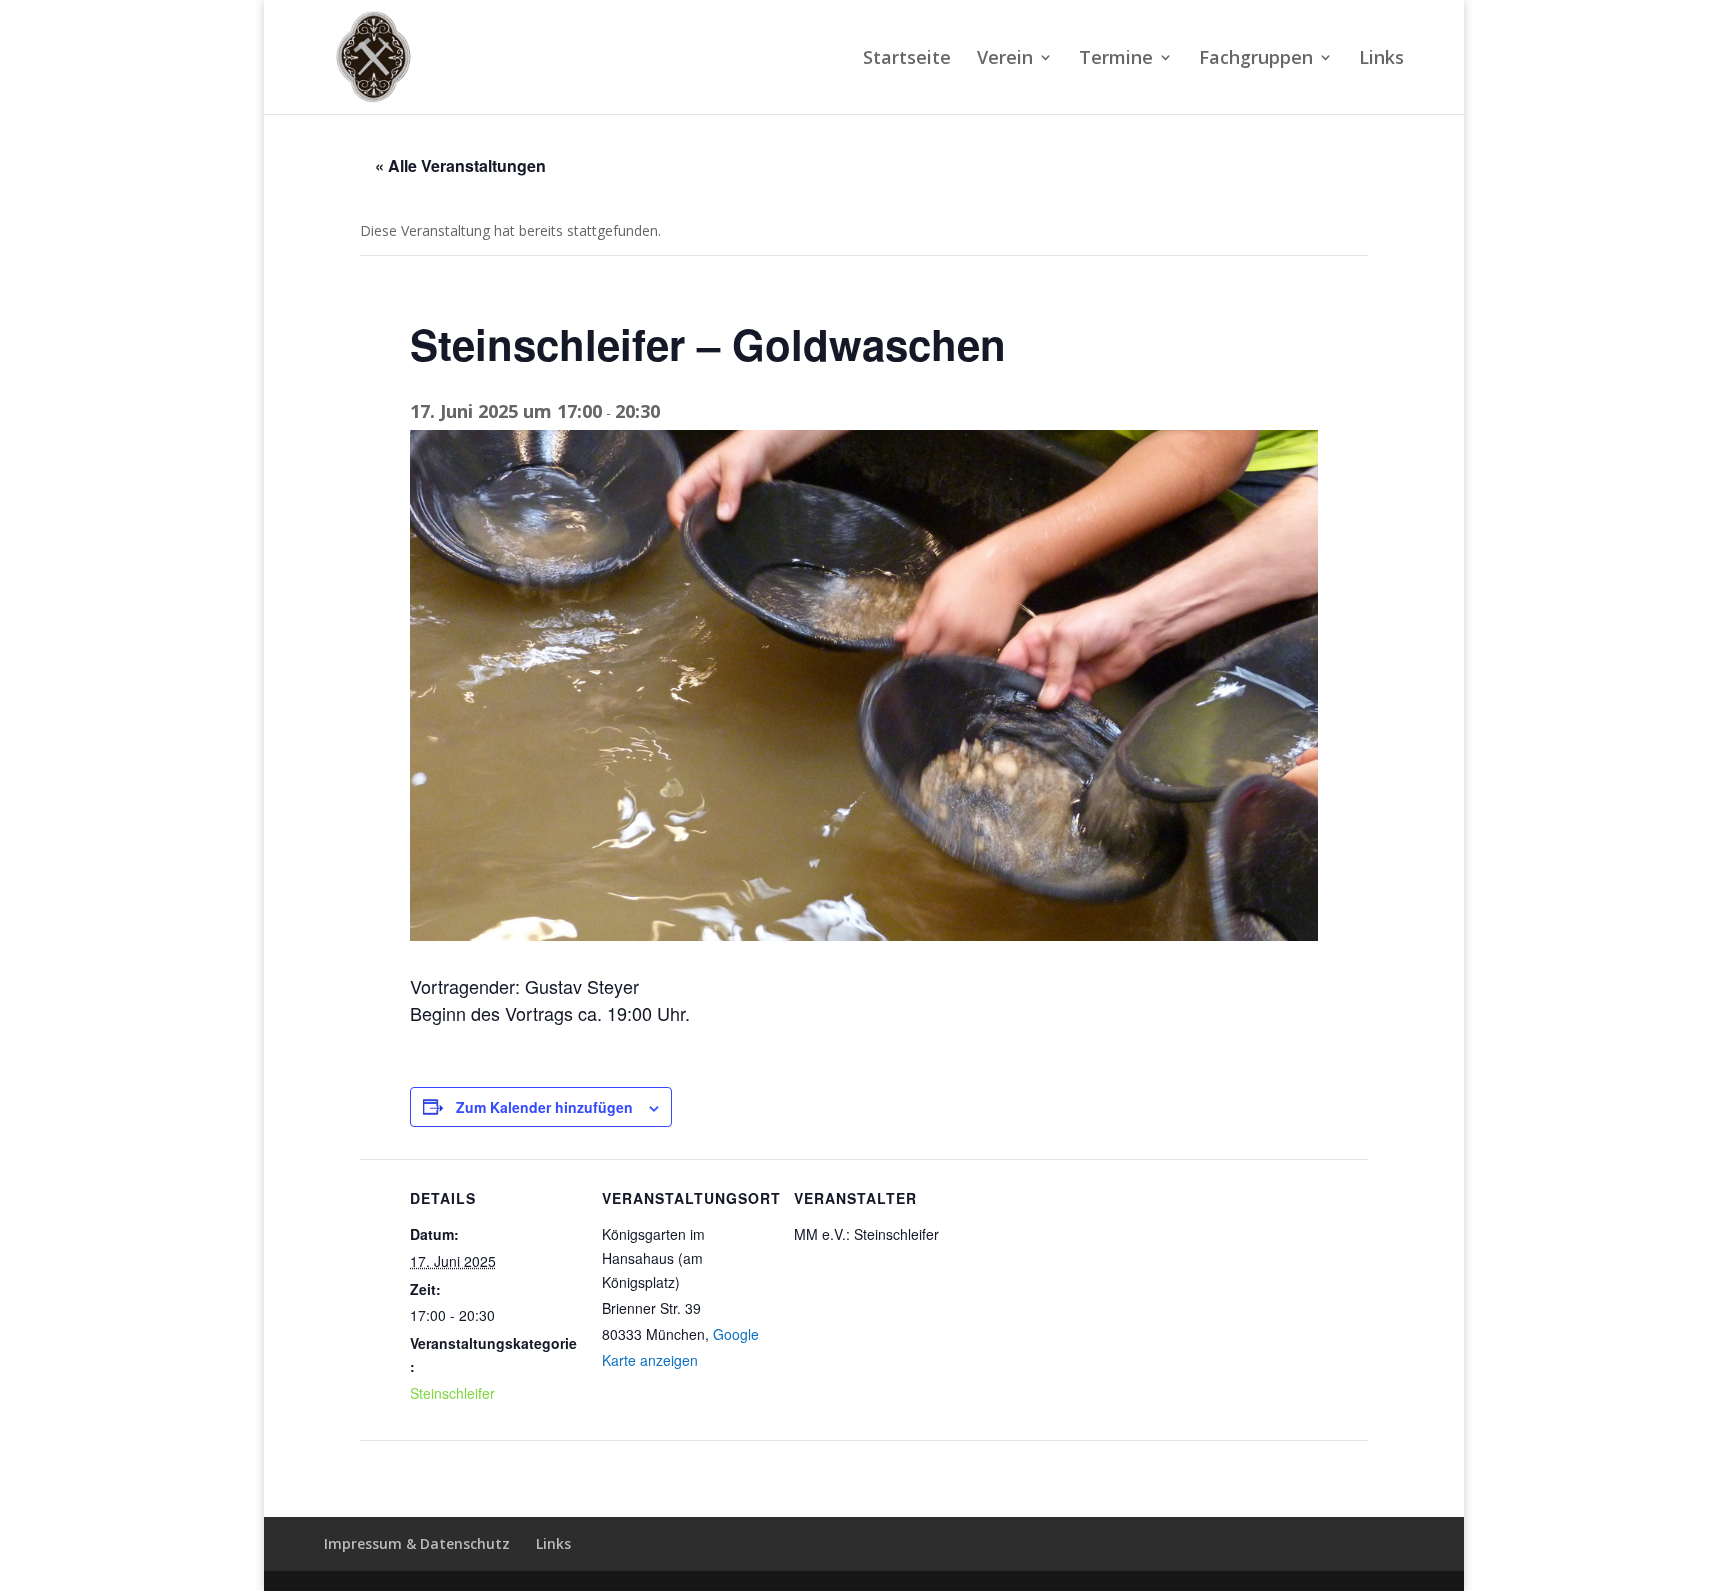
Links (1381, 59)
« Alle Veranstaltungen (460, 165)
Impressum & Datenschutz (417, 1543)
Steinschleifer (452, 1393)
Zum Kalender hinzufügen (544, 1107)
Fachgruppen (1256, 59)
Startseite (907, 59)
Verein (1005, 59)
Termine (1116, 59)
